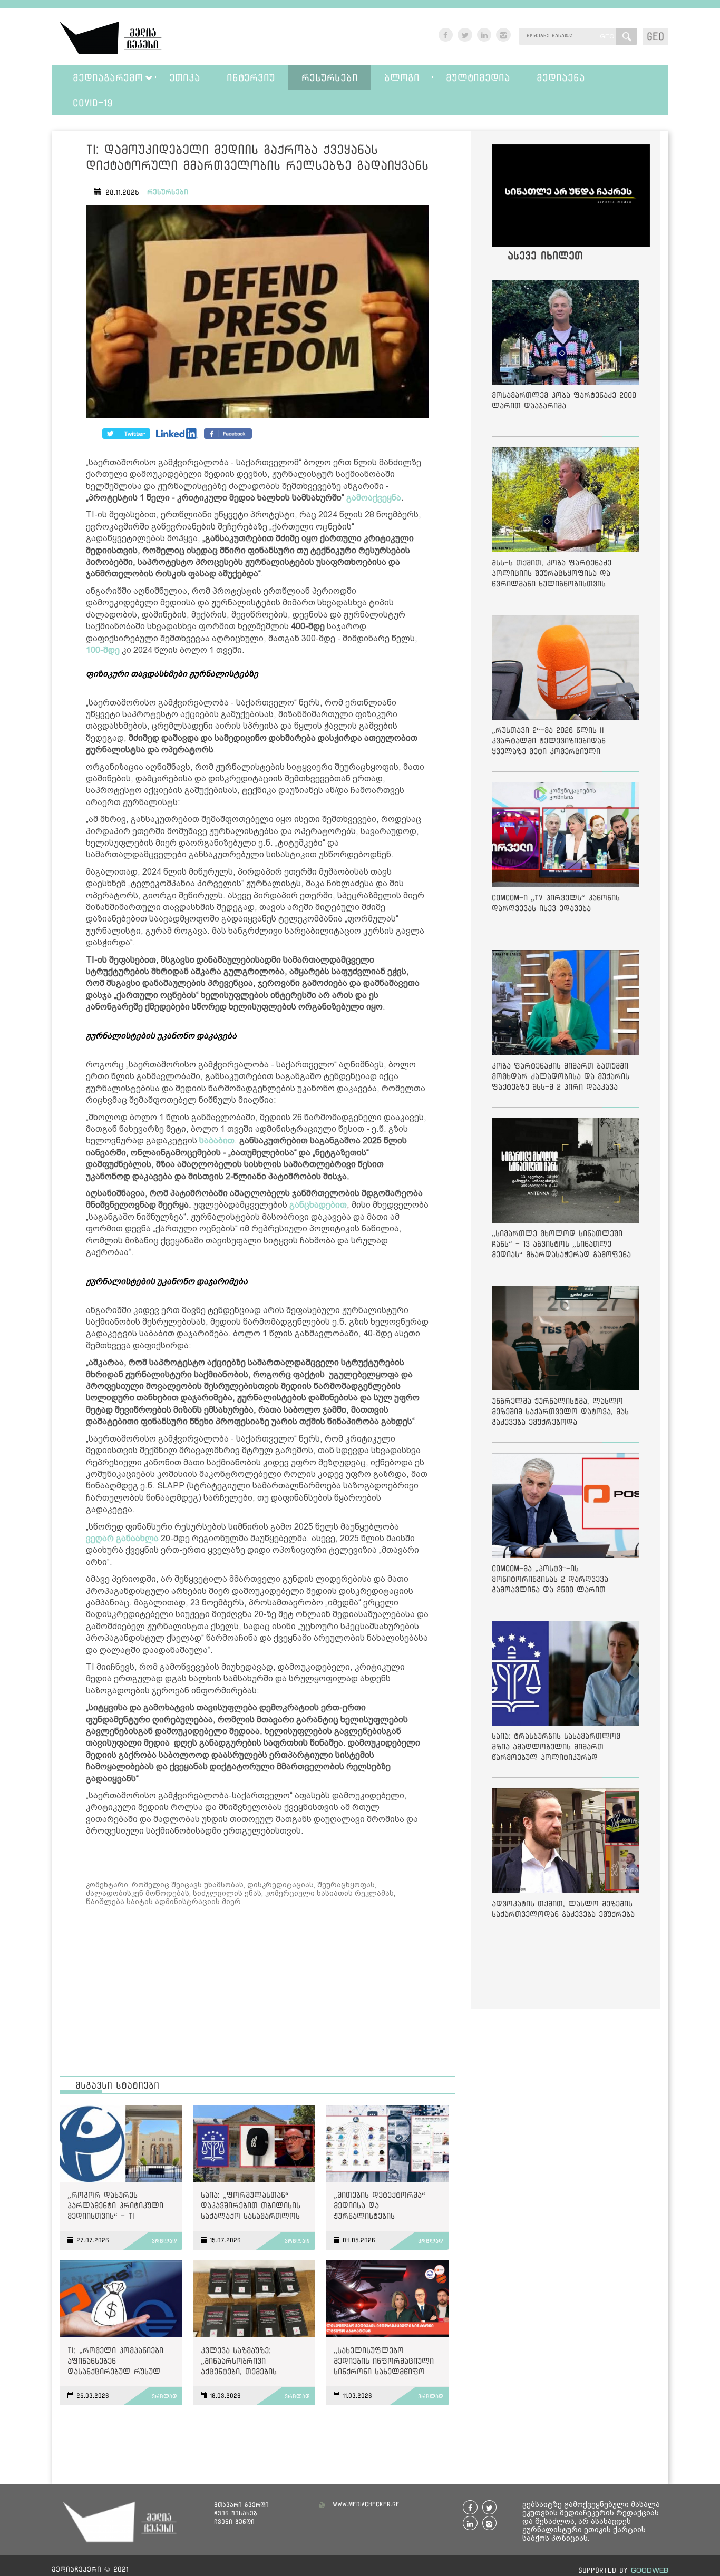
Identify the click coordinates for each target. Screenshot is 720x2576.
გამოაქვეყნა (374, 498)
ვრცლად (164, 2241)
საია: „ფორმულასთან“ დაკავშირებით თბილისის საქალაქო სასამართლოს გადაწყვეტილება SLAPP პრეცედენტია (251, 2207)
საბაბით (217, 1140)
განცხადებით (318, 1205)
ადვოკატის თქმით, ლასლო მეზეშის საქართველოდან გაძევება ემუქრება (563, 1909)
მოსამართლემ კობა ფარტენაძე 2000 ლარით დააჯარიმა (564, 400)
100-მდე (103, 650)
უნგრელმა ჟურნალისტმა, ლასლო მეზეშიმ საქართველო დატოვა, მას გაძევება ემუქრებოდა (560, 1411)
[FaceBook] (126, 434)
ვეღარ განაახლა (122, 1538)
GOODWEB (650, 2570)
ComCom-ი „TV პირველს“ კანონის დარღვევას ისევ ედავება (556, 903)
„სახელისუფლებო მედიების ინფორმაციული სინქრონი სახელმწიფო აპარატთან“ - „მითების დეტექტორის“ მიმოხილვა (384, 2363)
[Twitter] (177, 434)
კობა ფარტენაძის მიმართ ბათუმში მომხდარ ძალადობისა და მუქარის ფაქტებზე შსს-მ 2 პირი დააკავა (561, 1076)
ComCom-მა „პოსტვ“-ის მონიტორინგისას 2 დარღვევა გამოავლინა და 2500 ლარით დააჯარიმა (550, 1581)
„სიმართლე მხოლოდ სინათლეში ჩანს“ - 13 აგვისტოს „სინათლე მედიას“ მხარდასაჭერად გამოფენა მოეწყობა (561, 1246)
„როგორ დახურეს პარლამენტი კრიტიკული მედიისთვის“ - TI (115, 2205)
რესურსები (168, 192)
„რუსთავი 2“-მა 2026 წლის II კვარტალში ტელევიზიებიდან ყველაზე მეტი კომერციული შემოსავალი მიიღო (549, 743)
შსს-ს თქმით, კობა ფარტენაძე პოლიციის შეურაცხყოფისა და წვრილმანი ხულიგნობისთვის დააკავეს (552, 575)
